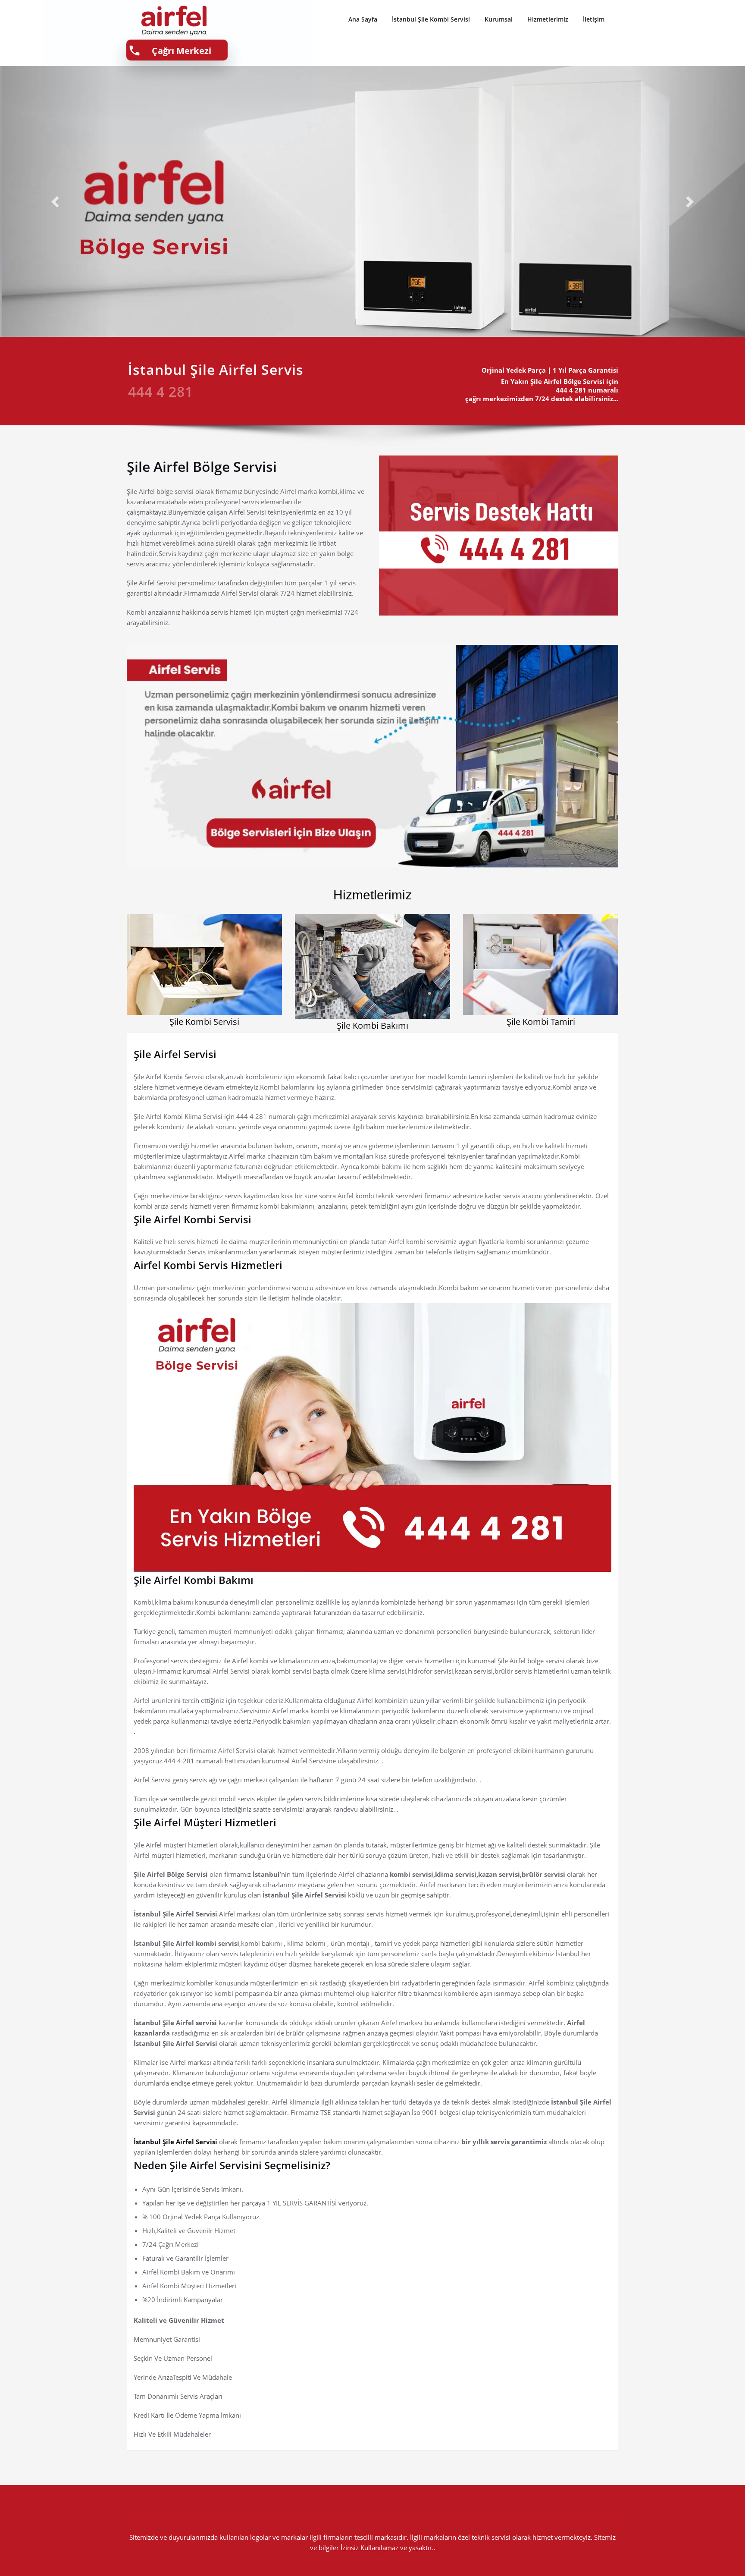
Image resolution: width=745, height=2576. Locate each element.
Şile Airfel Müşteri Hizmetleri (205, 1822)
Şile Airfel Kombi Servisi (193, 1219)
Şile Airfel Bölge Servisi (202, 467)
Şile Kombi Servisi (204, 1022)
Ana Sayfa (363, 19)
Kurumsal (499, 19)
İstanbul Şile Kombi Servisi (431, 19)
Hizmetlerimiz (548, 19)
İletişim (594, 19)
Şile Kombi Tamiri (541, 1022)
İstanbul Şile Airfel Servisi (176, 2142)
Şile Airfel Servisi (175, 1054)
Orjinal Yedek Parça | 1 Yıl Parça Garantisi (550, 370)
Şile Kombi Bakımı (372, 1026)
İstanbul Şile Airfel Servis (216, 369)
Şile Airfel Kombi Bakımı (194, 1580)
